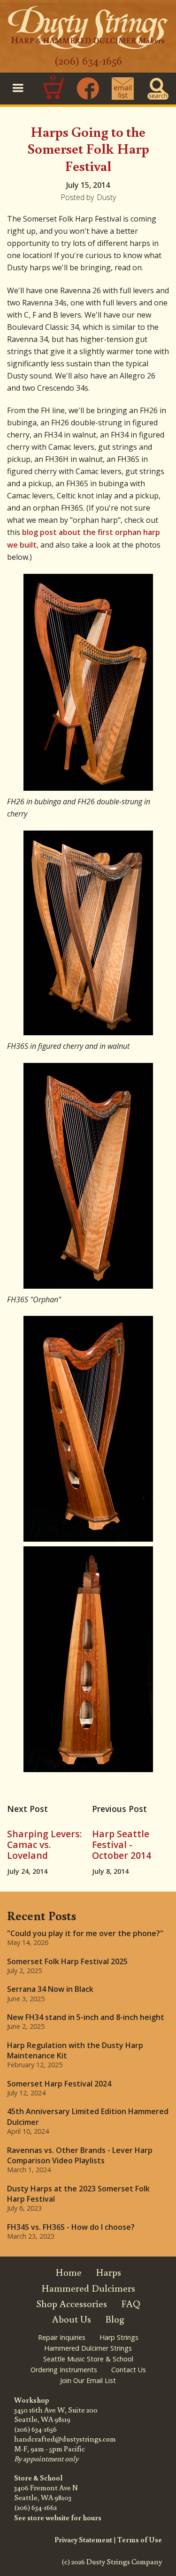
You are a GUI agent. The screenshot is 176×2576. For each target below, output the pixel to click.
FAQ (131, 2304)
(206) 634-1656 (88, 60)
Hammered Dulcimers (88, 2288)
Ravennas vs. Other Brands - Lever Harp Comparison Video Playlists (80, 2155)
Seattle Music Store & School (88, 2359)
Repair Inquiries (62, 2337)
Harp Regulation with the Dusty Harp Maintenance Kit (75, 2050)
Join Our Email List (88, 2380)
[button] (18, 89)
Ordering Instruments (64, 2370)
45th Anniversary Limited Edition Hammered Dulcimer (88, 2116)
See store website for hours (58, 2517)
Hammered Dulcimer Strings (88, 2348)
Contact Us (129, 2370)
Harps (108, 2272)
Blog (115, 2319)
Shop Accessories (72, 2304)
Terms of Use (140, 2539)
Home (69, 2272)
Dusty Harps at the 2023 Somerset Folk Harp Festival (78, 2194)
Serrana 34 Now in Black (50, 1989)
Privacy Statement (83, 2539)
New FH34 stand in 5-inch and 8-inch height (86, 2017)
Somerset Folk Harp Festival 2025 (67, 1961)
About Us (72, 2319)
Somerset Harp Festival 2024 (59, 2084)
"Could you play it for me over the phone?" (85, 1933)
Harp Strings (119, 2337)
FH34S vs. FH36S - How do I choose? (71, 2227)
